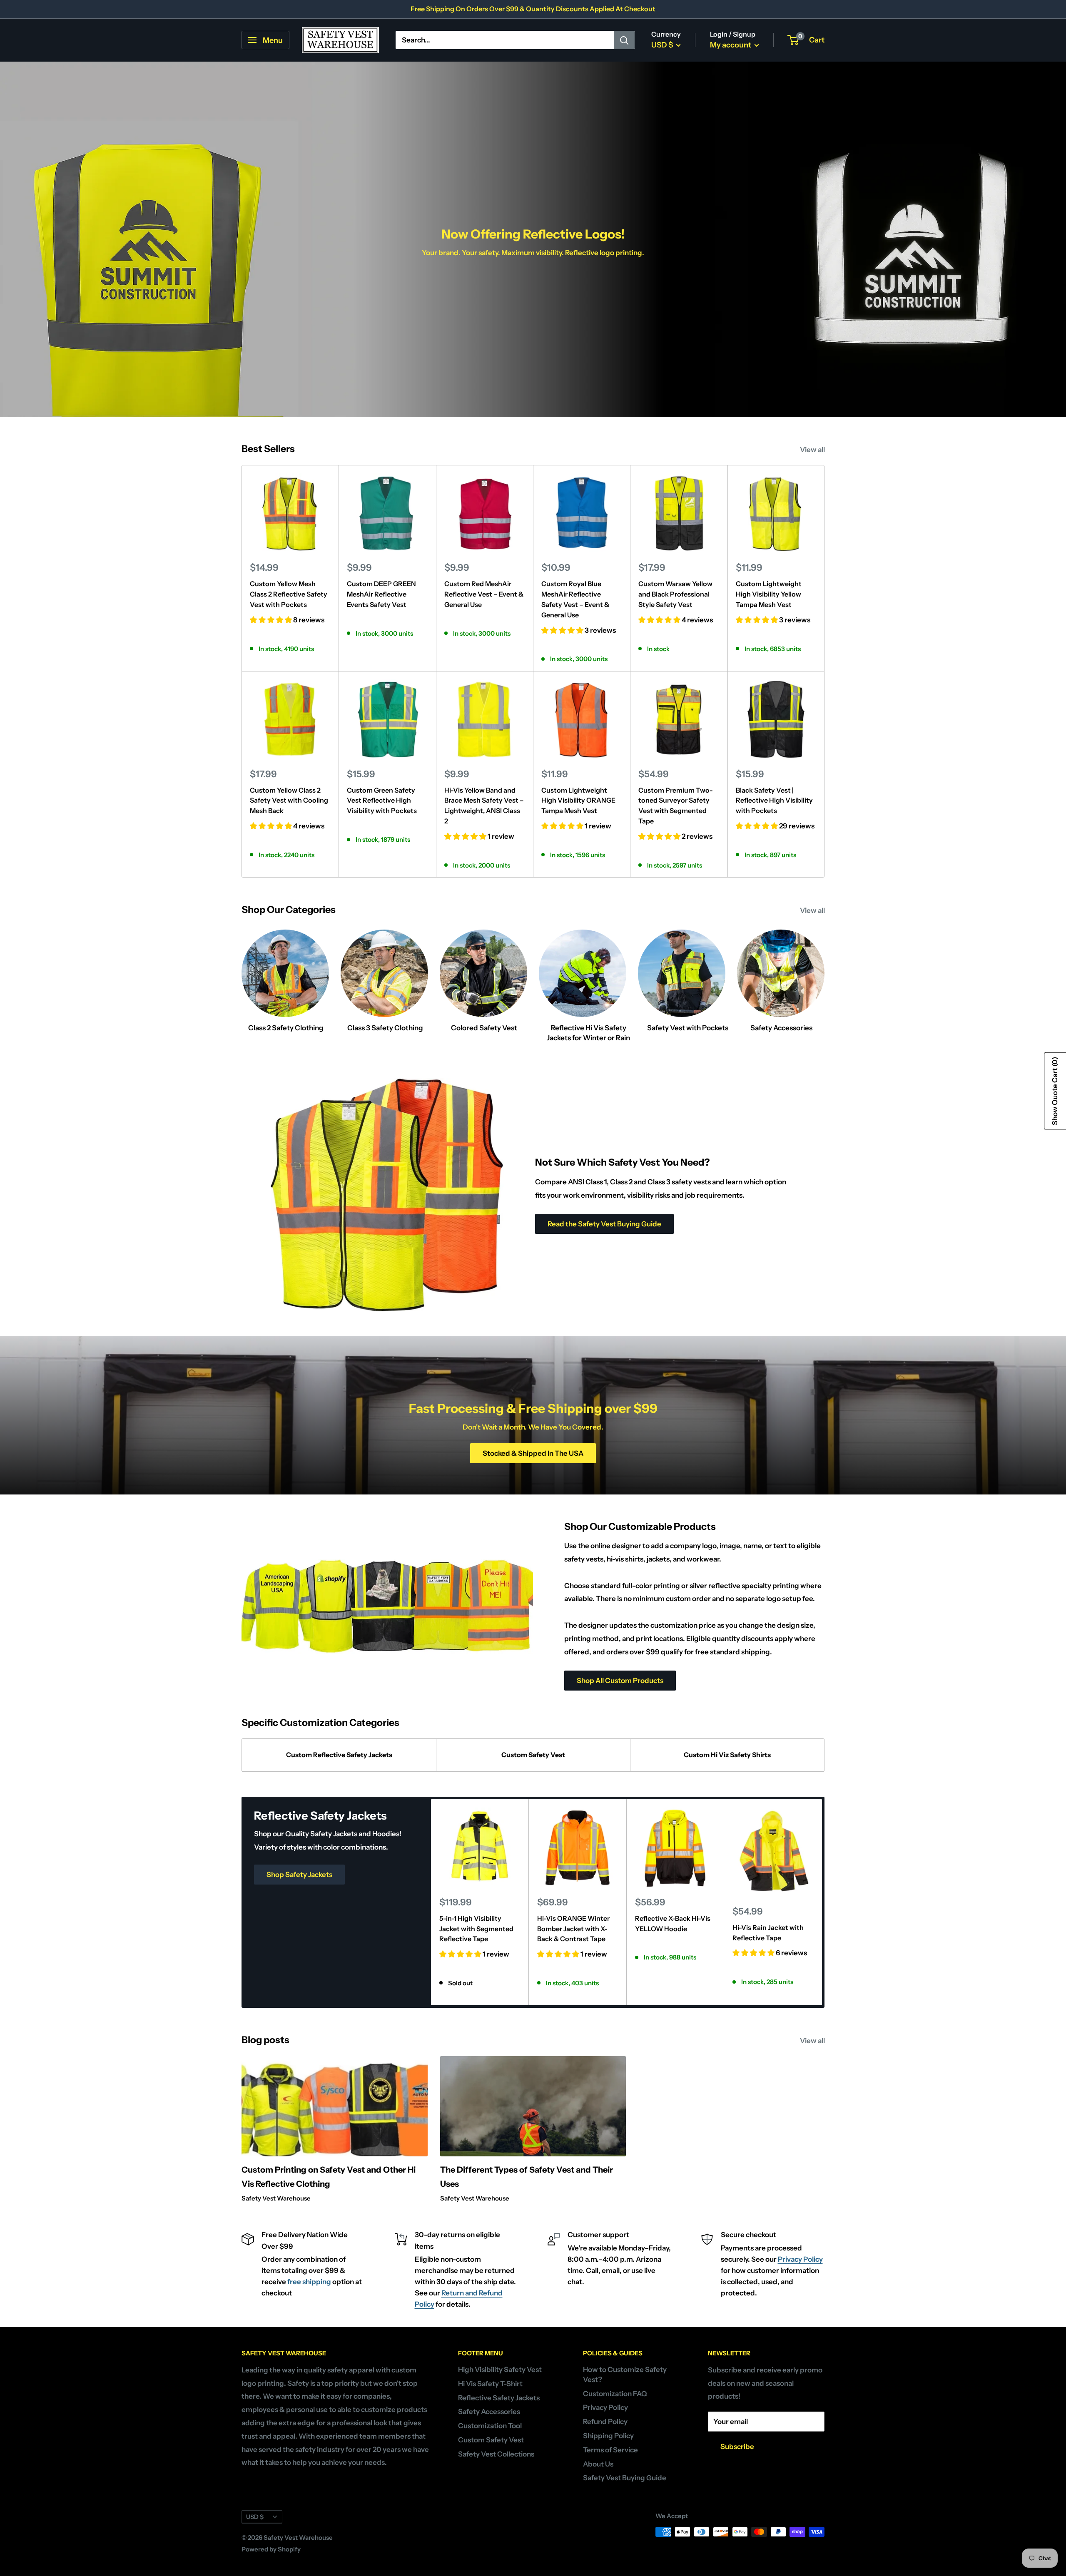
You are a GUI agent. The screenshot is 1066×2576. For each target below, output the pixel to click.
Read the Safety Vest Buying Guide (604, 1224)
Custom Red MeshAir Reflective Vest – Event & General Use (484, 594)
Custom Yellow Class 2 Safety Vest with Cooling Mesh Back (289, 801)
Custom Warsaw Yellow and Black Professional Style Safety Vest (675, 594)
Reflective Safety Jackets (499, 2398)
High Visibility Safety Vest (500, 2370)
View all (813, 450)
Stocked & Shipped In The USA (533, 1453)
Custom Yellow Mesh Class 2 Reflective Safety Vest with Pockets (289, 594)
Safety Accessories (489, 2412)
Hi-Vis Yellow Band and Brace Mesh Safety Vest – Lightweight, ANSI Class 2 (484, 806)
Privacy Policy (800, 2259)
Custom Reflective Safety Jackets (339, 1755)
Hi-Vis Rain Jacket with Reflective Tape (768, 1933)
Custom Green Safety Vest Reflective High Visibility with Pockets (382, 801)
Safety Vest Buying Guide (625, 2478)
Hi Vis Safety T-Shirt (490, 2384)
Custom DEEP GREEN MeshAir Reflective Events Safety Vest (381, 594)
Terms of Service (610, 2450)
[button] (271, 620)
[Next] (822, 1902)
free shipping (309, 2282)
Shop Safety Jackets (299, 1875)
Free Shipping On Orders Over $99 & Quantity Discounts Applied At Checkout (533, 9)
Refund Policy (605, 2422)
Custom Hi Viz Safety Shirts (727, 1755)
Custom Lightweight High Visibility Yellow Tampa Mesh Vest (769, 594)
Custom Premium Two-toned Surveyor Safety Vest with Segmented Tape (676, 806)
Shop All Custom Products (620, 1681)
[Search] (624, 40)
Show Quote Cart (1055, 1091)
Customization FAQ (615, 2394)
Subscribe (737, 2447)
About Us (598, 2464)
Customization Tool (490, 2426)
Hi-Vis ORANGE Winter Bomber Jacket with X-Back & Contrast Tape (573, 1928)
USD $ (255, 2517)
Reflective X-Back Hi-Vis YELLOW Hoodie (673, 1923)
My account (731, 45)
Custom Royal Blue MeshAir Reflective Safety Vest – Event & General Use (575, 599)
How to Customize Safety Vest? (625, 2375)
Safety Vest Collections (496, 2454)
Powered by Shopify (271, 2549)
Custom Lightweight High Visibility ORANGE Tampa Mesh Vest (578, 801)
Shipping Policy (608, 2436)
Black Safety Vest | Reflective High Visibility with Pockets (774, 801)
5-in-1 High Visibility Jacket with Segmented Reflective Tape (476, 1928)
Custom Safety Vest (533, 1755)
